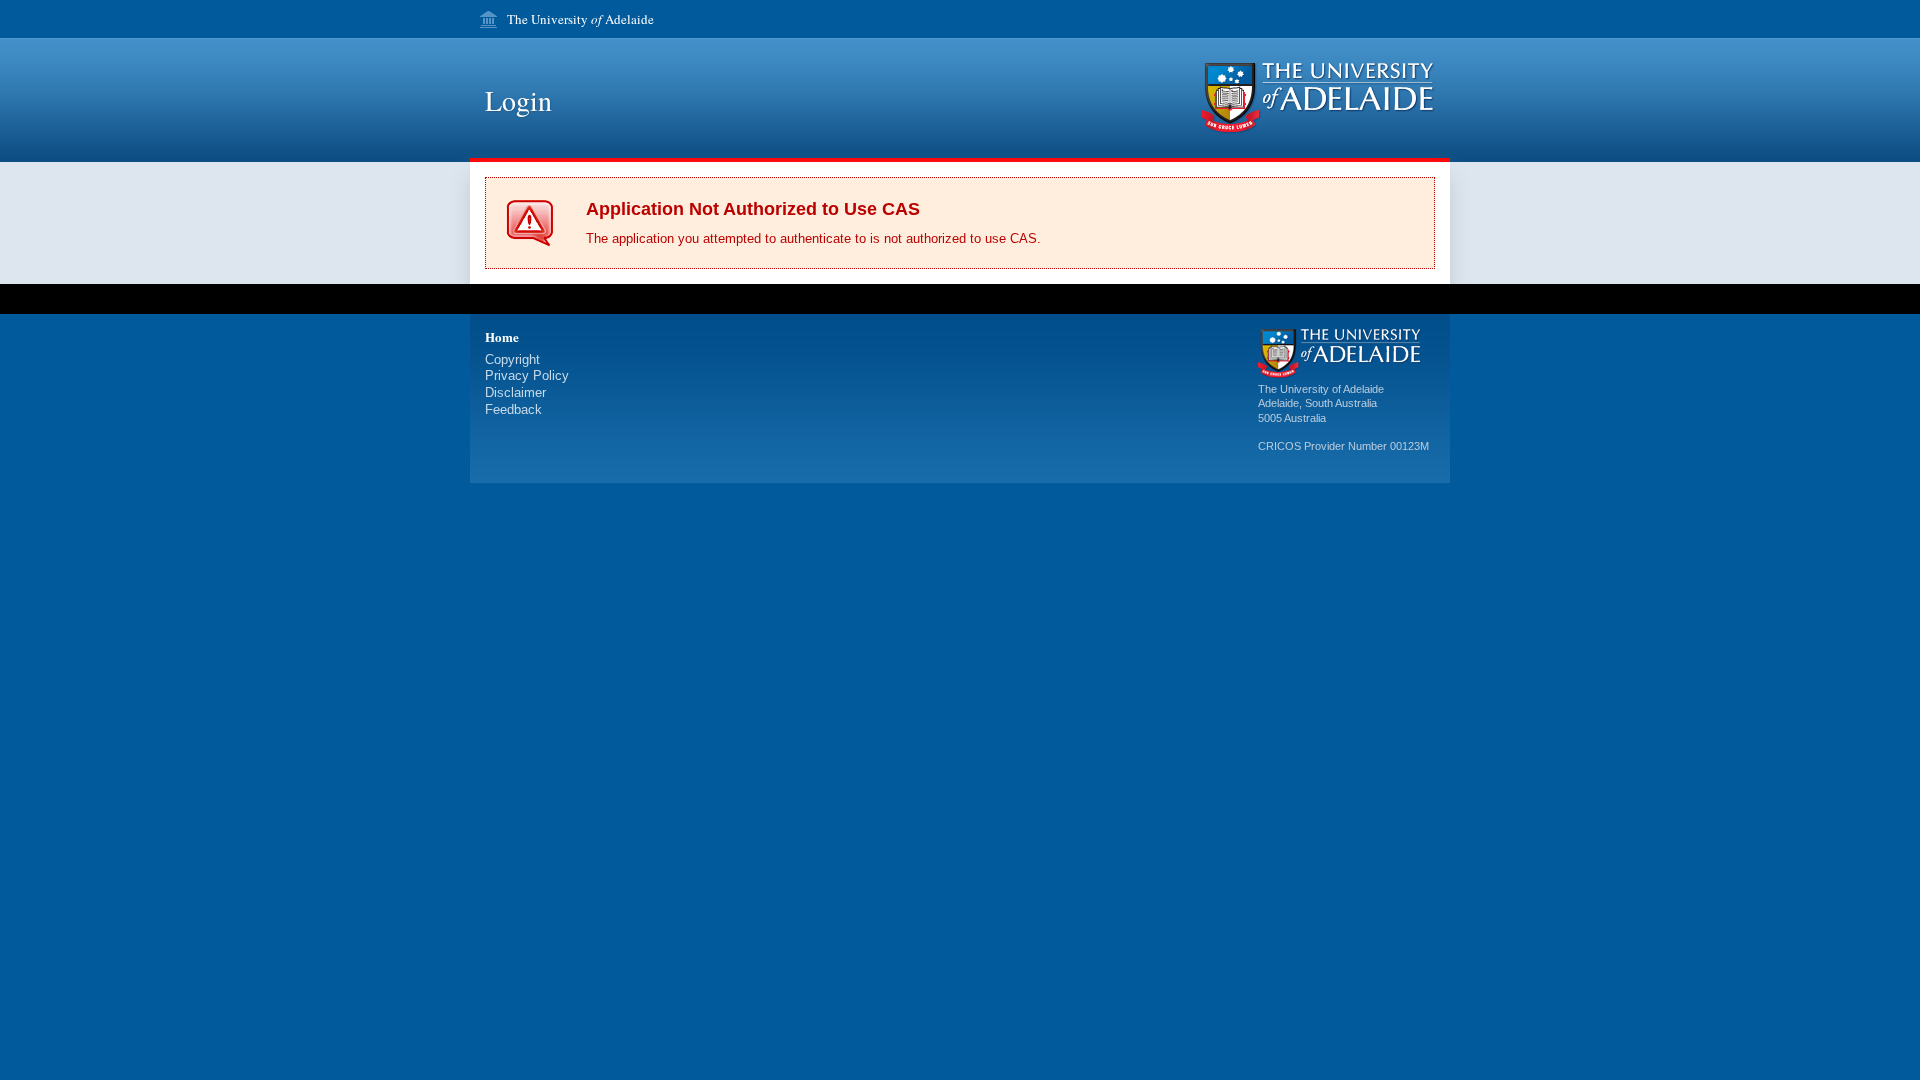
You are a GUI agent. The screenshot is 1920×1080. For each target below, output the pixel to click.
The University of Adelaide (1321, 389)
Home (502, 336)
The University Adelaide (580, 19)
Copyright (512, 359)
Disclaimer (515, 392)
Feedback (513, 409)
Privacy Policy (527, 375)
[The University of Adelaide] (1318, 98)
